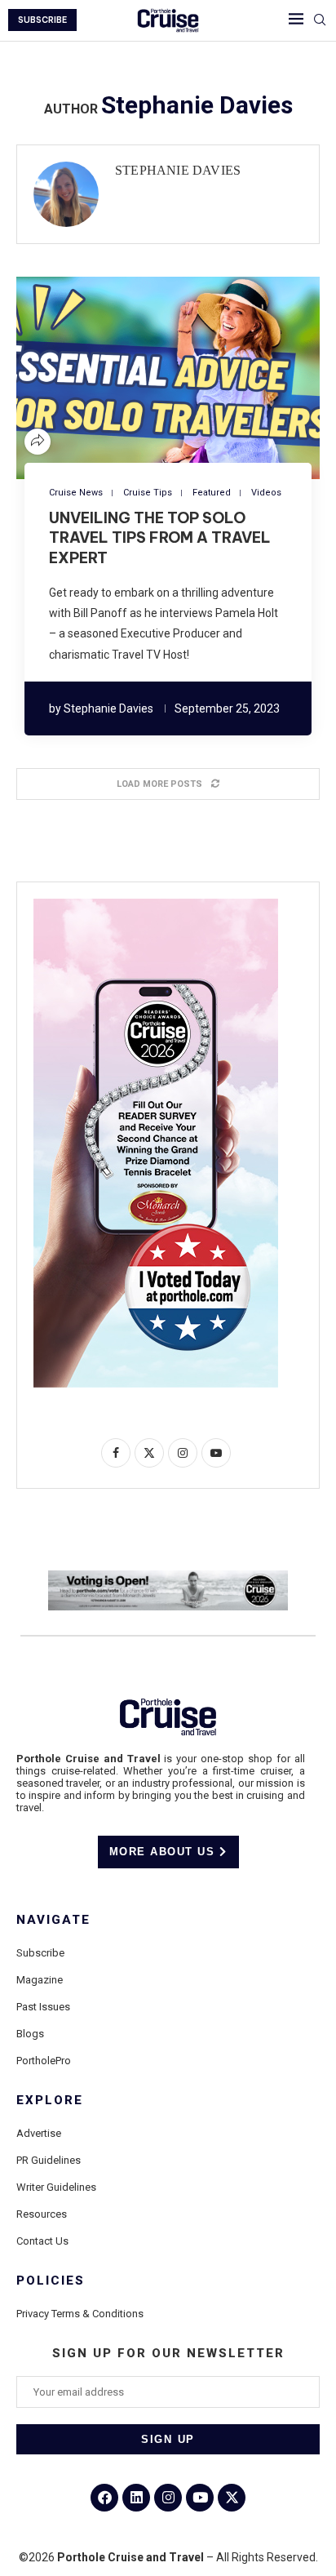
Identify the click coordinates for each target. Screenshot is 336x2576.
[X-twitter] (232, 2498)
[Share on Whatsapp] (197, 378)
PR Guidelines (49, 2160)
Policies (51, 2281)
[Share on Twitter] (139, 378)
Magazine (40, 1980)
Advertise (39, 2133)
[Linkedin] (136, 2498)
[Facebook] (104, 2498)
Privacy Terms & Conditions (80, 2314)
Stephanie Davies (178, 170)
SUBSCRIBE (42, 20)
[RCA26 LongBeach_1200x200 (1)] (168, 1577)
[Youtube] (200, 2498)
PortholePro (44, 2061)
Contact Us (42, 2241)
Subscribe (40, 1953)
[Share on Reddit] (178, 378)
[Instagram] (168, 2498)
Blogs (30, 2034)
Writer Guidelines (56, 2187)
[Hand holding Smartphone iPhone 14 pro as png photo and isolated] (156, 905)
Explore (50, 2101)
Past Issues (43, 2007)
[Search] (320, 20)
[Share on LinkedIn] (158, 378)
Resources (42, 2214)
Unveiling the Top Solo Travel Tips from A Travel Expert (160, 538)
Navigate (53, 1920)
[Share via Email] (217, 378)
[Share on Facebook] (119, 378)
